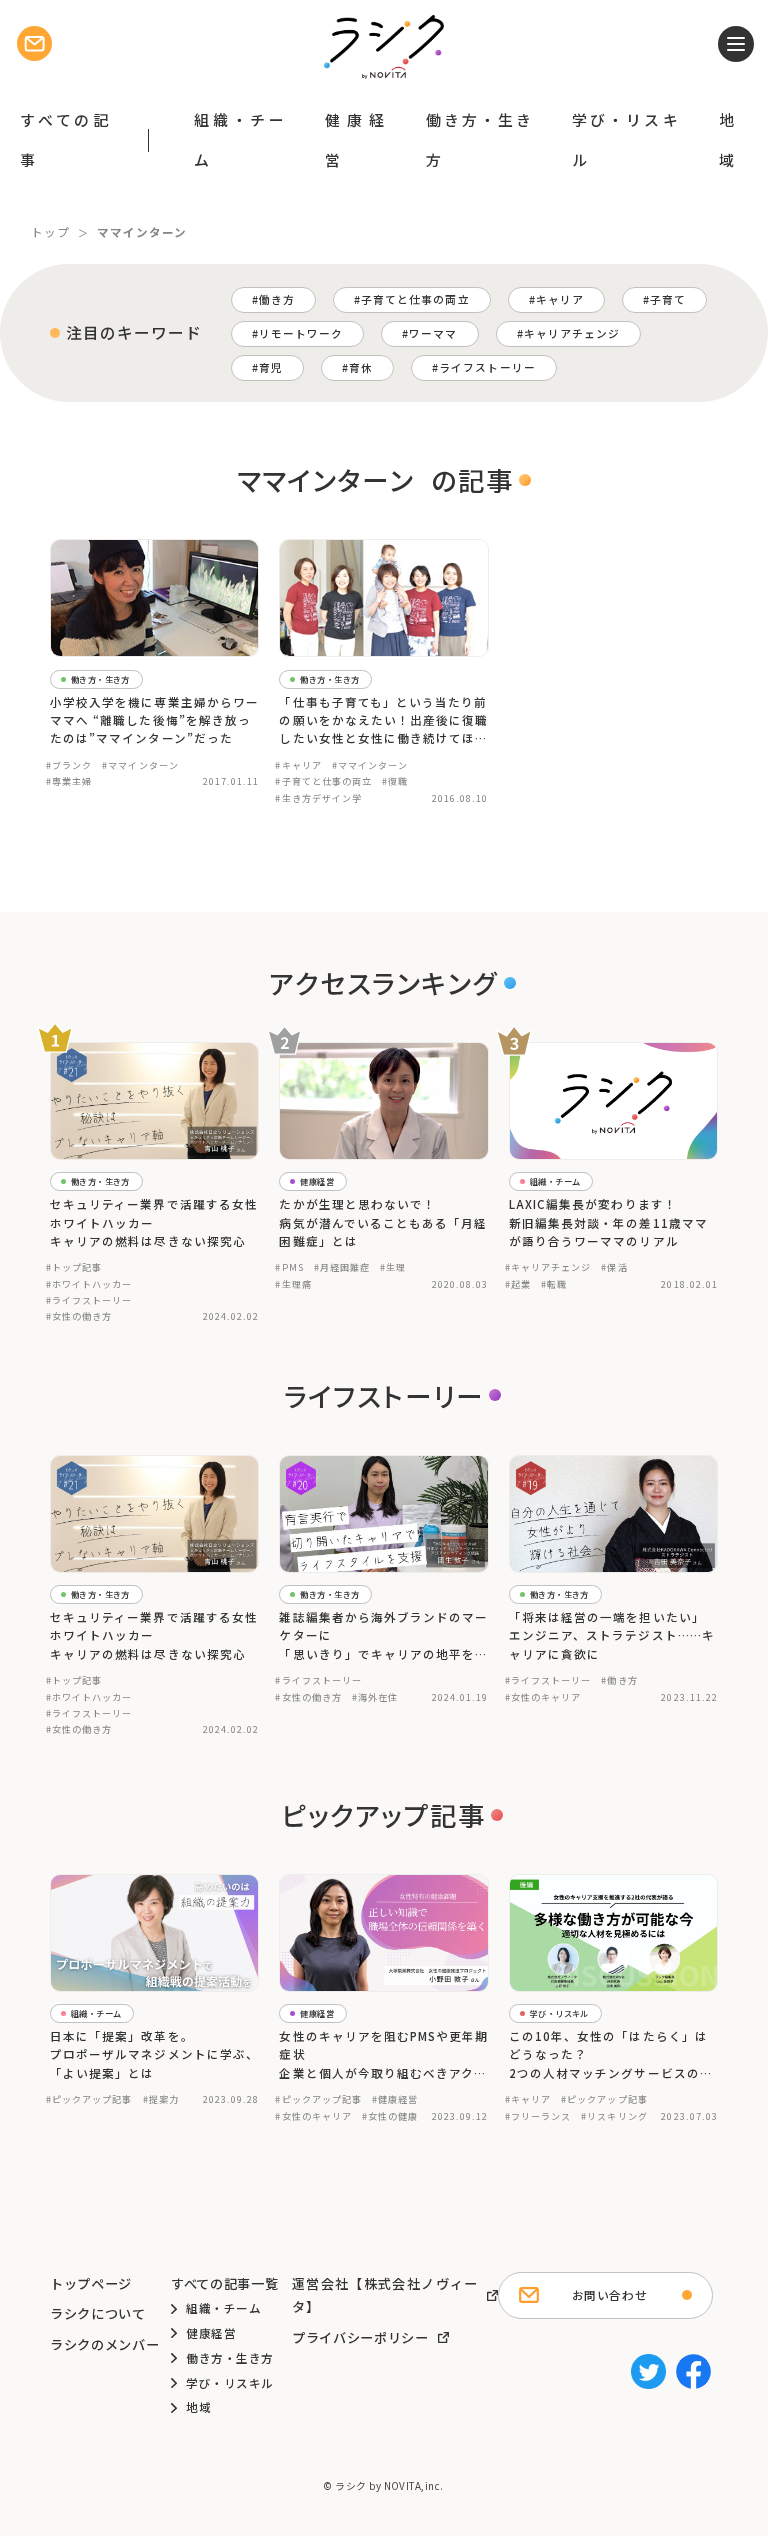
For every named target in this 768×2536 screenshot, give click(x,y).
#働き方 (619, 1680)
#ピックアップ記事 (89, 2099)
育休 (361, 367)
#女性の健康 (390, 2116)
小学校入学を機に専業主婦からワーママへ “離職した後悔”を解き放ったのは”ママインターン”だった (154, 720)
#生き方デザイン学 (318, 798)
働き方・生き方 (479, 139)
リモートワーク (301, 333)
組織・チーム (239, 139)
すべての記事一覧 (224, 2283)
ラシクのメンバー (104, 2344)
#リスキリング (614, 2116)
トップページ (91, 2283)
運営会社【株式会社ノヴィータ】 (385, 2295)
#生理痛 (293, 1284)
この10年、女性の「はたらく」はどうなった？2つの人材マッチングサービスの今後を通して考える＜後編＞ (611, 2055)
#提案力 (161, 2099)
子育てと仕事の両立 (415, 299)
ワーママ (433, 333)
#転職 (554, 1284)
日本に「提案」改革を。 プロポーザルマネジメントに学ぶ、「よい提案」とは (154, 2054)
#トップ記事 (74, 1267)
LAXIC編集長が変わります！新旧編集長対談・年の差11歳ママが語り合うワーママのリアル (608, 1222)
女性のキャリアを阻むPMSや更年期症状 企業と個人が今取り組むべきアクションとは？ (383, 2055)
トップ (50, 232)
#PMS (289, 1267)
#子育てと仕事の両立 (323, 781)
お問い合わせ (609, 2295)
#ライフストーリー (89, 1300)
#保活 (614, 1267)
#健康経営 (395, 2099)
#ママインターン (140, 765)
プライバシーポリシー (360, 2337)
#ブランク (69, 765)
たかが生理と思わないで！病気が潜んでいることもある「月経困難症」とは (383, 1222)
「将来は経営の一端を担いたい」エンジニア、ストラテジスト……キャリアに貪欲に (612, 1635)
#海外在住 (375, 1697)
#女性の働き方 (79, 1316)
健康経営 (355, 139)
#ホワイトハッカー (89, 1284)
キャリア (560, 299)
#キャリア (298, 765)
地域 (727, 139)
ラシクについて (98, 2313)
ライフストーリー (487, 367)
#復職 (395, 781)
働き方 (277, 299)
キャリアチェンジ (572, 333)
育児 (271, 367)
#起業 (518, 1284)
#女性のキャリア (543, 1697)
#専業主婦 (69, 781)
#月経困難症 (342, 1267)
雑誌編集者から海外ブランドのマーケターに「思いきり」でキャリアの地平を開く (383, 1636)
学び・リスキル (625, 139)
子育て (668, 299)
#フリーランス (538, 2116)
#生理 (393, 1267)
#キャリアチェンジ (548, 1267)
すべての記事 (64, 139)
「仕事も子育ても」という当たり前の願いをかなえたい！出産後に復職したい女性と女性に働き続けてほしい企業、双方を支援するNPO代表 (383, 721)
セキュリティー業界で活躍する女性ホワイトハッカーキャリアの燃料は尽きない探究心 (154, 1222)
